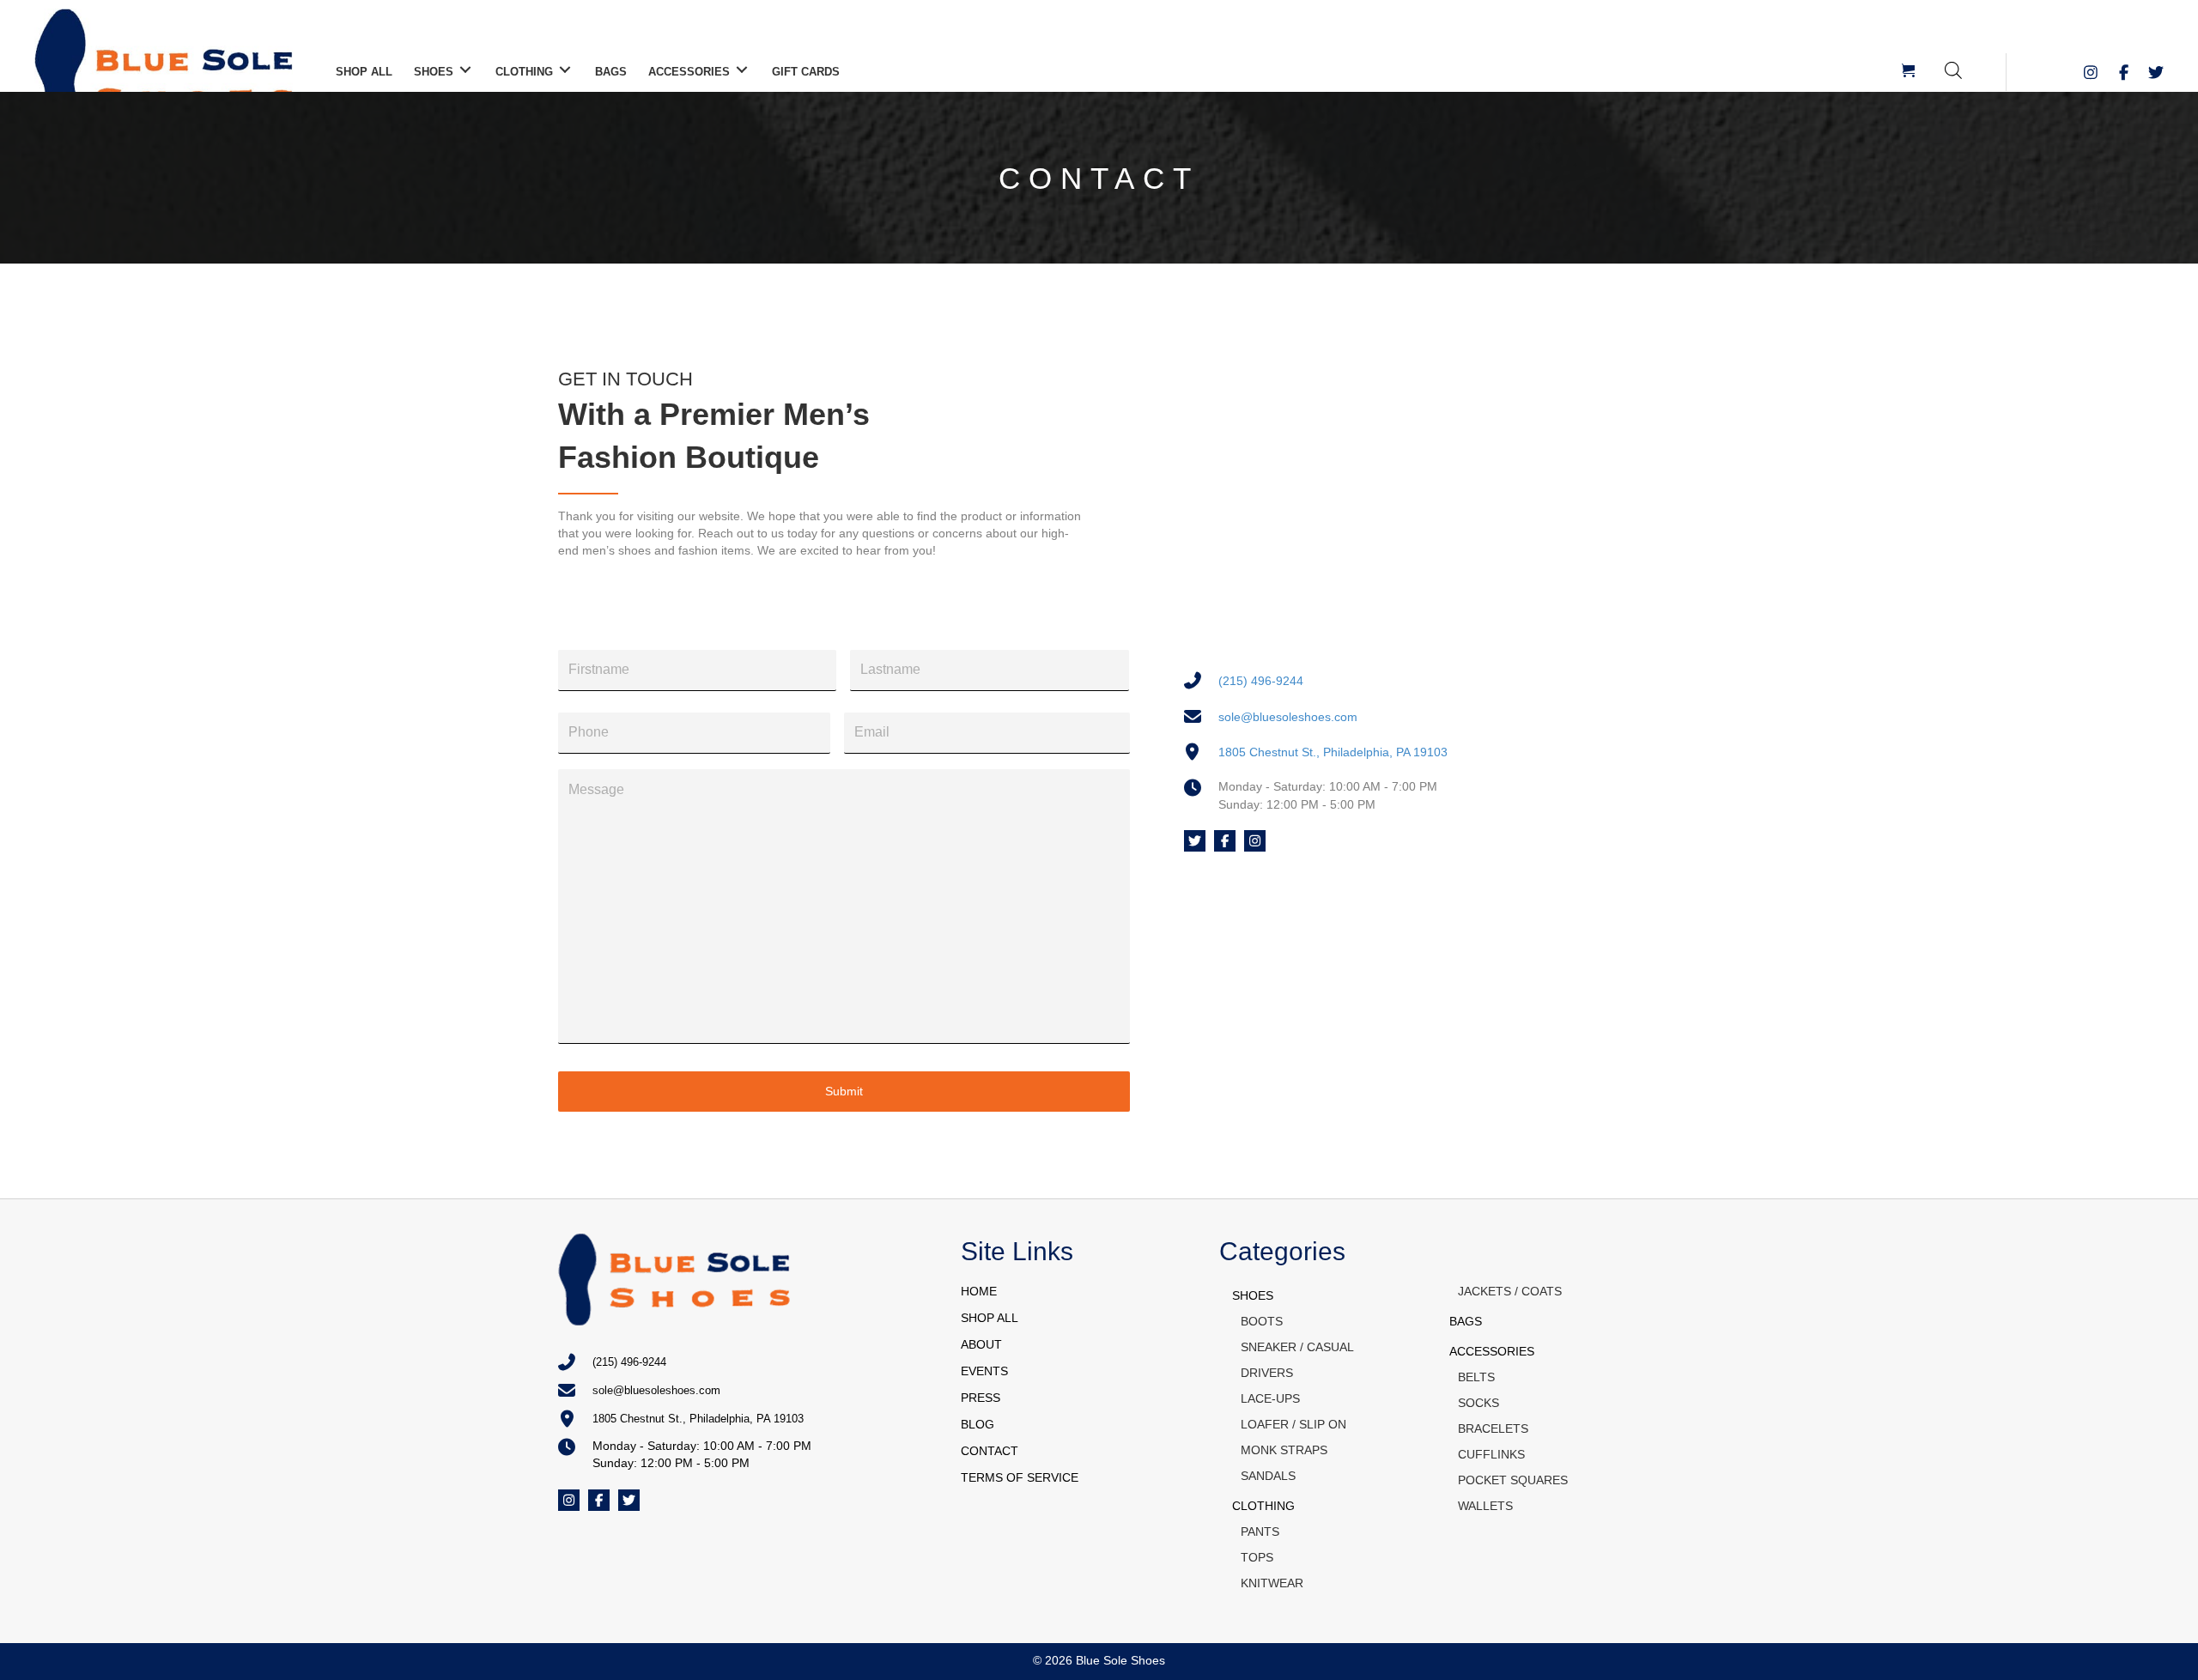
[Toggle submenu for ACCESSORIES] (742, 70)
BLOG (978, 1424)
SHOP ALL (990, 1318)
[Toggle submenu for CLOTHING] (565, 70)
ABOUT (981, 1344)
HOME (979, 1291)
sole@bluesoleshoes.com (1288, 717)
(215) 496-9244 (1261, 681)
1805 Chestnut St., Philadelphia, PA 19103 (1333, 752)
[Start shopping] (1910, 72)
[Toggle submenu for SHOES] (465, 70)
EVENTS (984, 1371)
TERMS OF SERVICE (1020, 1477)
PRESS (981, 1398)
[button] (2091, 72)
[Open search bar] (1953, 70)
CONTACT (990, 1451)
